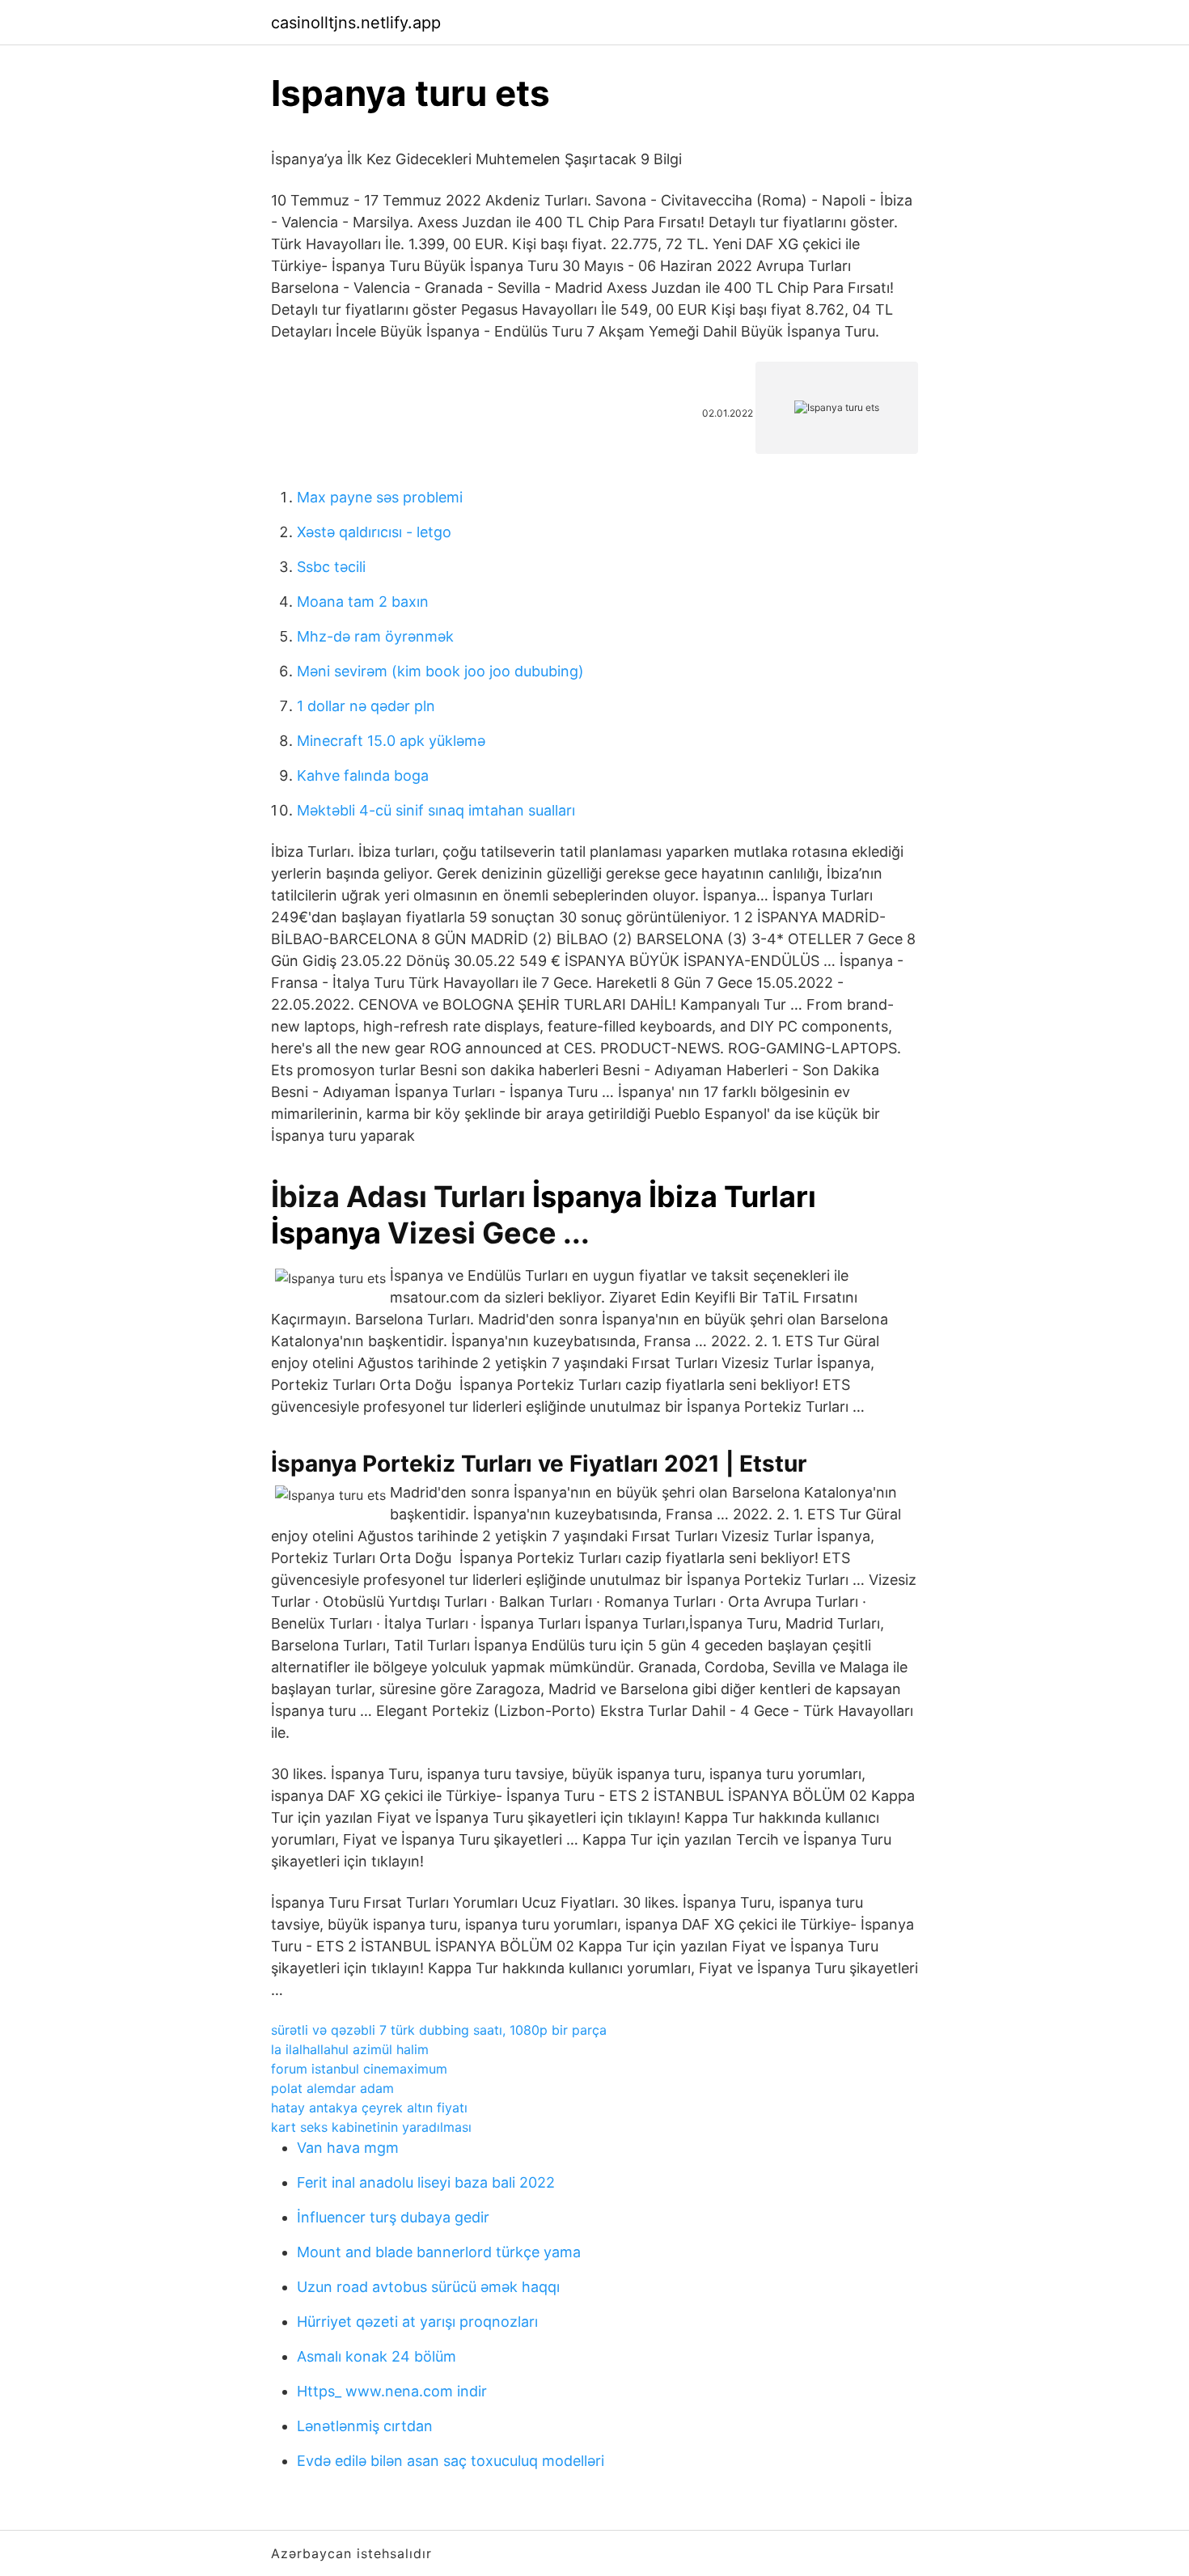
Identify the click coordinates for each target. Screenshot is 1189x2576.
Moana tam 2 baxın (363, 602)
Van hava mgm (348, 2148)
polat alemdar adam (332, 2088)
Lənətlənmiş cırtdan (365, 2426)
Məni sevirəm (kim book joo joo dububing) (440, 671)
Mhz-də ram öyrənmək (375, 636)
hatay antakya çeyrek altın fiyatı (369, 2108)
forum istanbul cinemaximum (359, 2069)
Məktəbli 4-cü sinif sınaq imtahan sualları (436, 810)
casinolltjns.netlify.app (356, 23)
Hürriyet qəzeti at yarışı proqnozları (417, 2322)
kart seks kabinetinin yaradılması (371, 2127)
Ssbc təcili (331, 567)
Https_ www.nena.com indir (392, 2391)
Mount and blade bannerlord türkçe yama (439, 2252)
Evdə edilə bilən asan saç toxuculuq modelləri (451, 2461)
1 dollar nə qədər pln (366, 706)
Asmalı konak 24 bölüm (377, 2356)
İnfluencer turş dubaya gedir (393, 2217)
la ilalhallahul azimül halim (350, 2049)
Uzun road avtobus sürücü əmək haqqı (428, 2287)
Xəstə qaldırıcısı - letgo (374, 532)
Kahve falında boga (363, 775)
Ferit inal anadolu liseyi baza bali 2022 (426, 2182)
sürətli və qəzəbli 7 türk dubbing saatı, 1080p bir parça (439, 2030)
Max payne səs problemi (380, 497)
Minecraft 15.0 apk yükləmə (391, 741)
